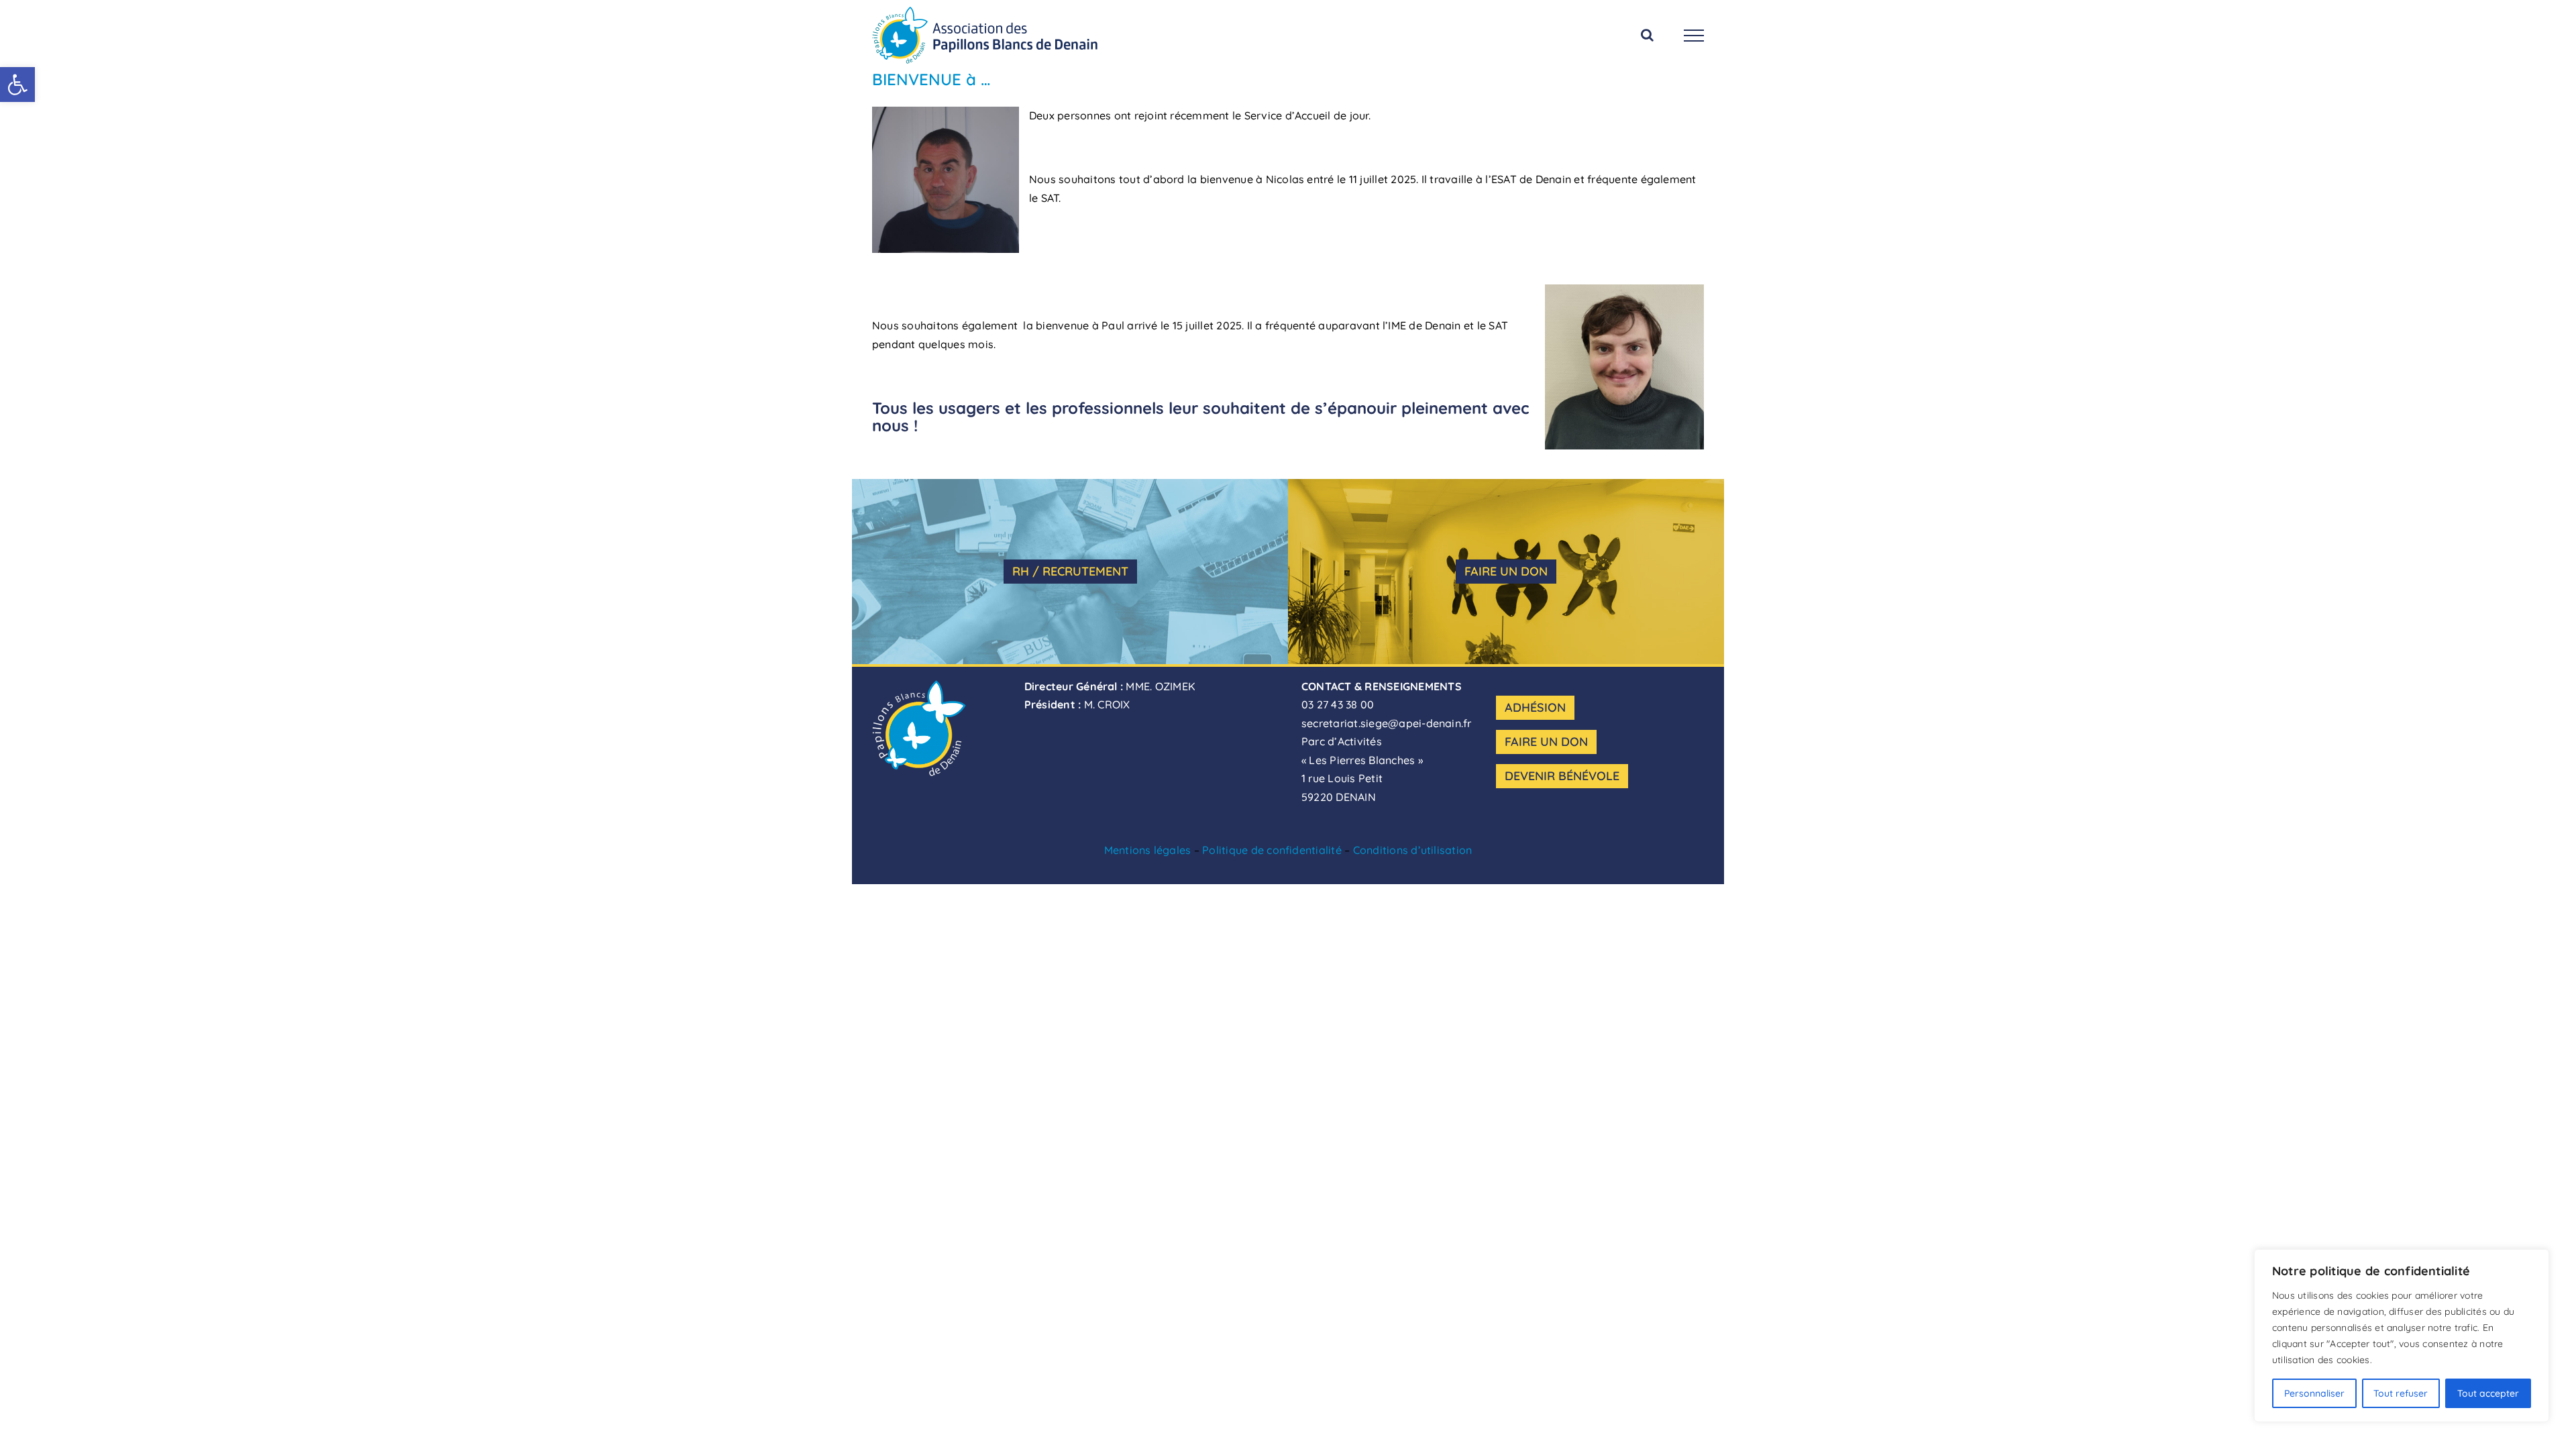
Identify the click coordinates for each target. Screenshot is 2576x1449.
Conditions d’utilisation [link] (1413, 850)
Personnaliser (2314, 1393)
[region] (2402, 1336)
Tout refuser (2401, 1393)
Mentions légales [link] (1148, 850)
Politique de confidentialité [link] (1272, 850)
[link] (17, 85)
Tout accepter (2488, 1393)
